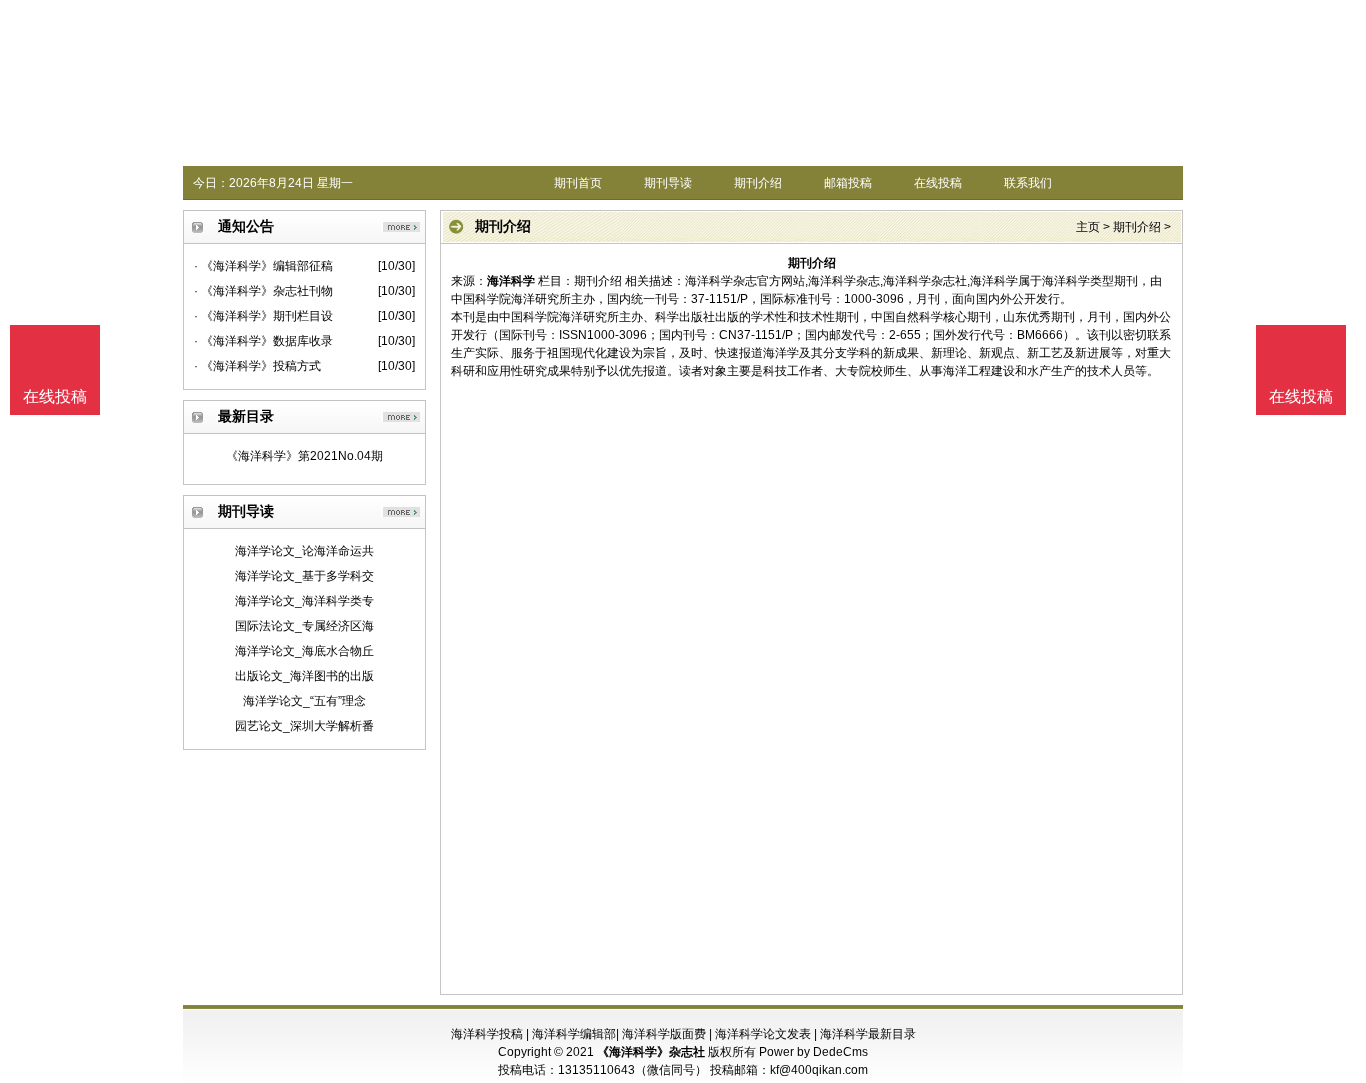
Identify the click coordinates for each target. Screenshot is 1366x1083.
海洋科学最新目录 (868, 1034)
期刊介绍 (758, 183)
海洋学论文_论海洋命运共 (304, 551)
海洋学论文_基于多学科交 (304, 576)
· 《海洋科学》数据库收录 (263, 341)
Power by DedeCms (813, 1052)
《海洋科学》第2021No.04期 (304, 456)
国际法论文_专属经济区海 (304, 626)
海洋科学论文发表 (763, 1034)
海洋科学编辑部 (574, 1034)
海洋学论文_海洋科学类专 (304, 601)
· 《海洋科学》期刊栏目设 (263, 316)
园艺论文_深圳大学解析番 (304, 726)
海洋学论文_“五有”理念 (304, 701)
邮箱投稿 (848, 183)
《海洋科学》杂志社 (651, 1052)
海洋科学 (511, 281)
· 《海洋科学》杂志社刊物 (263, 291)
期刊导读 (668, 183)
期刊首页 (578, 183)
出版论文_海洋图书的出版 (304, 676)
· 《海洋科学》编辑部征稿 (263, 266)
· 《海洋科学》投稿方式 (257, 366)
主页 (1088, 227)
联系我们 (1028, 183)
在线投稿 (938, 183)
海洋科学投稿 (487, 1034)
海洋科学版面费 (664, 1034)
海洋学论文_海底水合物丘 (304, 651)
